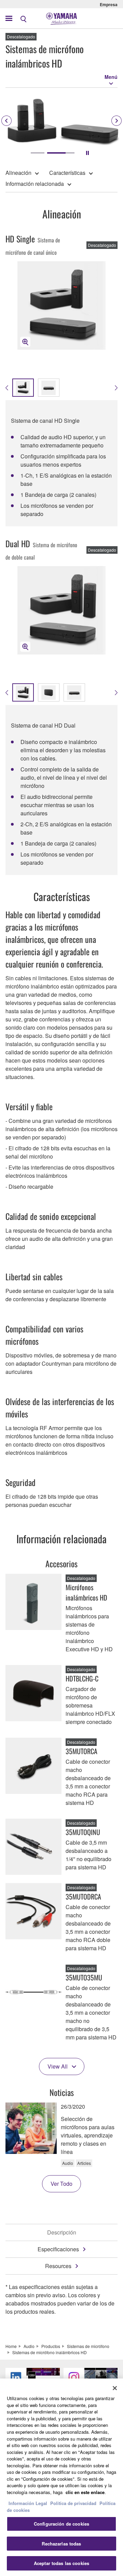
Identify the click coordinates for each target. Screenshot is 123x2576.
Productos (51, 2346)
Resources (58, 2266)
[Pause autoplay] (87, 153)
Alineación (18, 173)
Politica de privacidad (73, 2503)
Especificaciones (58, 2249)
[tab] (38, 153)
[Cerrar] (115, 2388)
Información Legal (28, 2503)
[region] (61, 2477)
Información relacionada (35, 184)
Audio (29, 2346)
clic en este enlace (85, 2492)
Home (11, 2346)
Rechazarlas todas (61, 2544)
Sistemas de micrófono (88, 2346)
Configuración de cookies (61, 2524)
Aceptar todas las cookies (61, 2563)
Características (67, 173)
